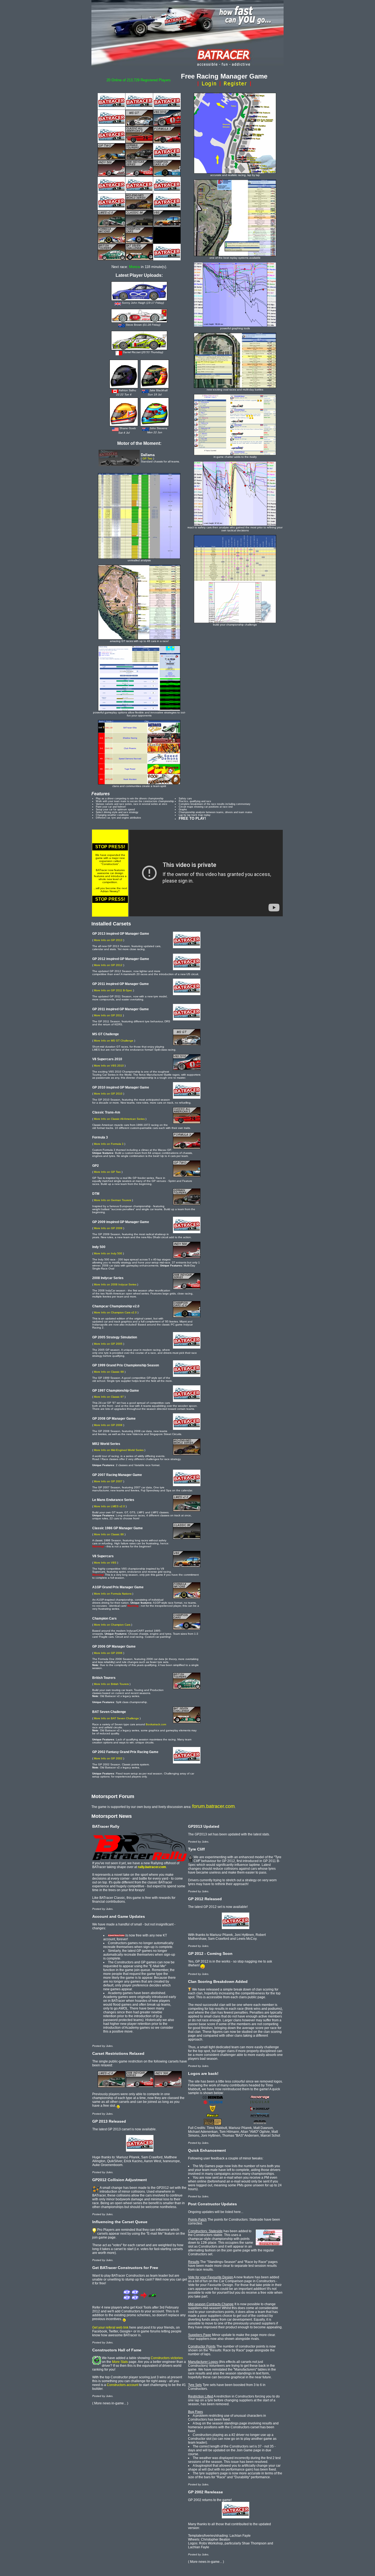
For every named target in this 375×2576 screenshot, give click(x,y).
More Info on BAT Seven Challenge (116, 1718)
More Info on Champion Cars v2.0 (115, 1312)
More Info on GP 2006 (108, 1653)
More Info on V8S (105, 1563)
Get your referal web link (110, 2327)
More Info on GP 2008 (108, 1425)
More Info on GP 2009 (108, 1228)
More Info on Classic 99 (109, 1372)
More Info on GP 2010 (108, 1094)
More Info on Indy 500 (108, 1253)
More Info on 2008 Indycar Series (115, 1284)
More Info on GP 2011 (108, 1015)
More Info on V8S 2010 (109, 1066)
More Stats (120, 2362)
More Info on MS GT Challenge (114, 1041)
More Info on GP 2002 (108, 1758)
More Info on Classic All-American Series (119, 1119)
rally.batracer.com (152, 1867)
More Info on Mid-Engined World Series (119, 1450)
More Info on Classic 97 (109, 1397)
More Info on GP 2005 (108, 1344)
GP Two (147, 458)
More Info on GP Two (107, 1172)
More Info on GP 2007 (108, 1481)
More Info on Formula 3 (109, 1144)
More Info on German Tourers (113, 1200)
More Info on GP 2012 (108, 965)
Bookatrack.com (156, 1724)
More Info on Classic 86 (109, 1534)
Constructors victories (167, 2358)
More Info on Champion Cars (112, 1625)
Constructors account (123, 2385)
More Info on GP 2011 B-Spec (113, 990)
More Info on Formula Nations (113, 1594)
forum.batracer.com (213, 1806)
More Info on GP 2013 (108, 940)
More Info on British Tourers (111, 1684)
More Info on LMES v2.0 (109, 1506)
